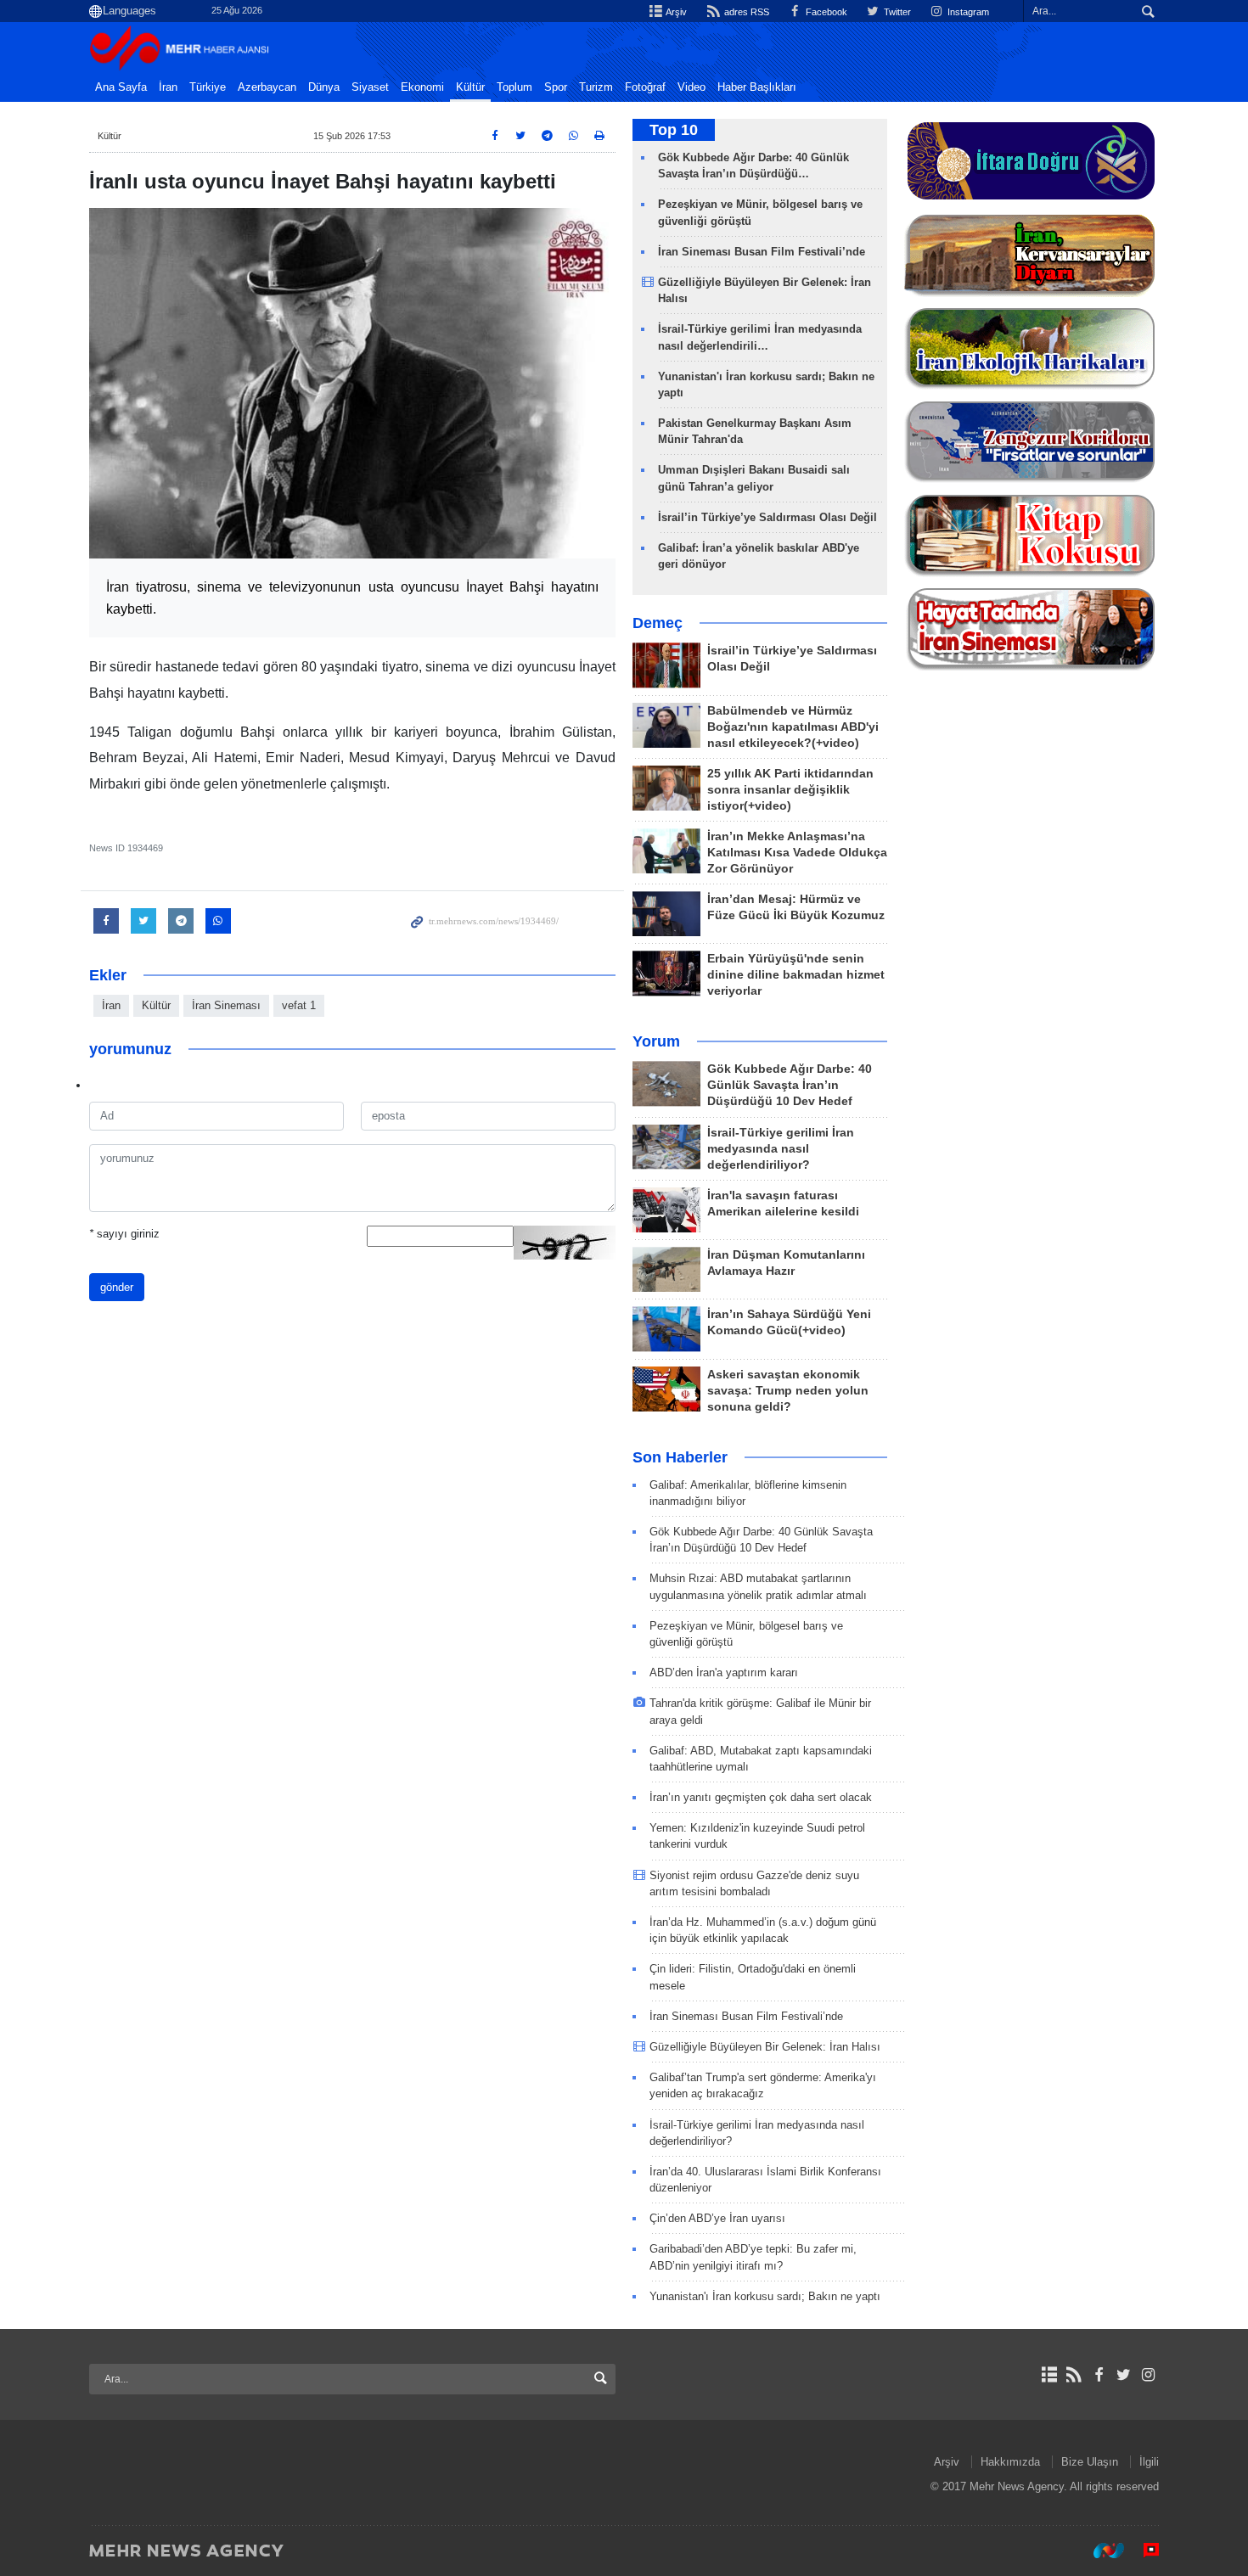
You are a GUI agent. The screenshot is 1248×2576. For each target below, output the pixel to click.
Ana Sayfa (121, 87)
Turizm (596, 87)
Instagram (967, 12)
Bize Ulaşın (1090, 2462)
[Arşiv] (1049, 2375)
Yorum (656, 1041)
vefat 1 (299, 1005)
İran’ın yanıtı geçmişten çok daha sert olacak (761, 1797)
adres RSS (745, 12)
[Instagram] (1148, 2375)
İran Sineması (226, 1005)
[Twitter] (1124, 2375)
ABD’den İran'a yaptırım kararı (724, 1672)
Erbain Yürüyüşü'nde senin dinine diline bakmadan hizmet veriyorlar (796, 975)
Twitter (896, 12)
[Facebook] (1098, 2375)
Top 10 (674, 130)
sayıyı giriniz (124, 1234)
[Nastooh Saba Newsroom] (1100, 2550)
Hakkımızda (1010, 2462)
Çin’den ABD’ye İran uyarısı (717, 2218)
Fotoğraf (645, 87)
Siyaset (370, 87)
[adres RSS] (1074, 2375)
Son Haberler (680, 1457)
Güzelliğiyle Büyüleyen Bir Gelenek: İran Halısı (765, 2047)
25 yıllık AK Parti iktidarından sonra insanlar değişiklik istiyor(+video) (790, 790)
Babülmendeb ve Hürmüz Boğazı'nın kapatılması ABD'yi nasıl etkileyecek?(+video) (793, 727)
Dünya (324, 87)
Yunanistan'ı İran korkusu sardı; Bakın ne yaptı (765, 2296)
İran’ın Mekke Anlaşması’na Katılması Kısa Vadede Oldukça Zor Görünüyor (797, 853)
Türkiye (208, 87)
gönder (117, 1287)
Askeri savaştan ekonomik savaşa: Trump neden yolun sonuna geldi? (788, 1391)
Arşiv (675, 12)
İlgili (1149, 2462)
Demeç (658, 623)
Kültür (470, 87)
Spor (556, 87)
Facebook (825, 12)
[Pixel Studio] (1143, 2550)
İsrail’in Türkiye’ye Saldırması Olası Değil (767, 517)
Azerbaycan (267, 87)
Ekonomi (422, 87)
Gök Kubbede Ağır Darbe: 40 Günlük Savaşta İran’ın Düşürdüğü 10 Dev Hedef (790, 1085)
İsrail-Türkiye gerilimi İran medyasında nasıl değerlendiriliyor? (781, 1149)
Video (691, 87)
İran (168, 87)
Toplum (514, 87)
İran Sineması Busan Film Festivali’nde (763, 252)
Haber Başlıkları (757, 87)
